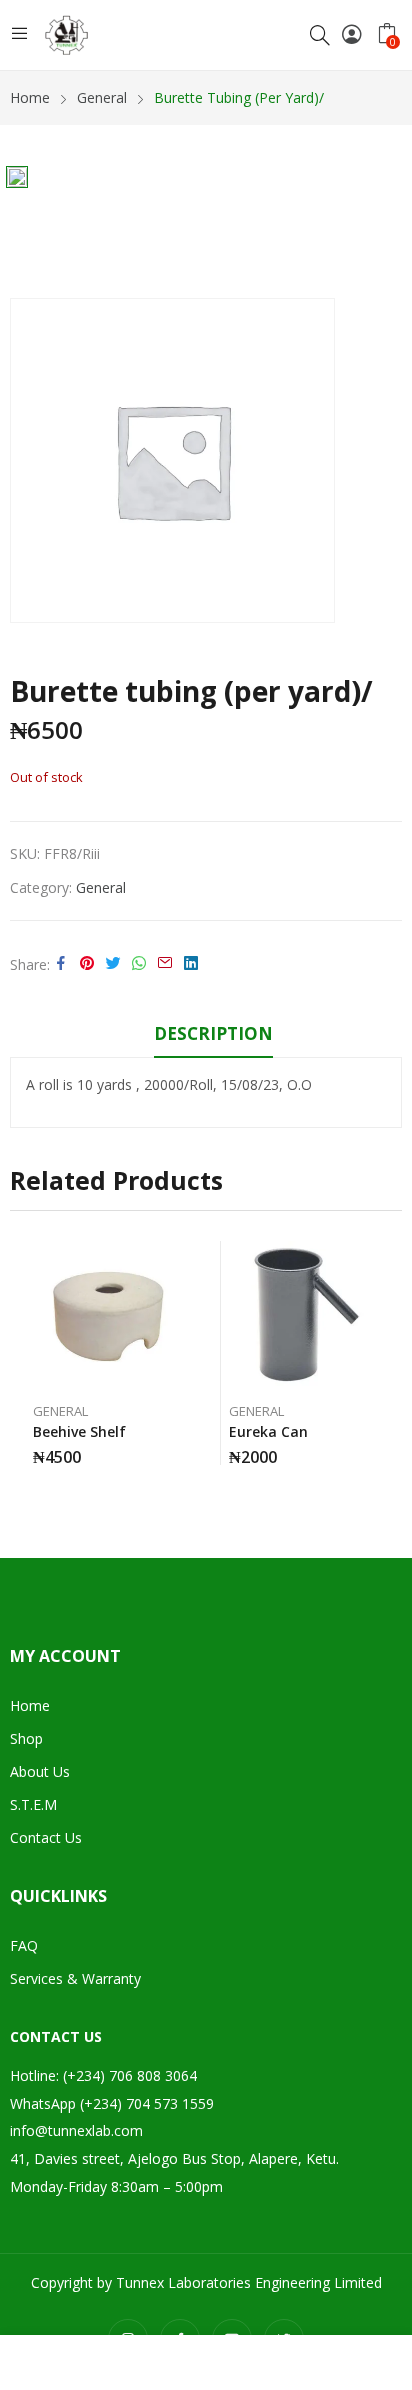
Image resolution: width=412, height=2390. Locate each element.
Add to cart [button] (179, 1450)
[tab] (213, 1037)
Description (213, 1033)
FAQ (24, 1945)
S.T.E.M (33, 1804)
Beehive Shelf (79, 1431)
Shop (26, 1738)
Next (387, 1362)
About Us (40, 1771)
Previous (25, 1362)
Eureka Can (268, 1431)
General (101, 887)
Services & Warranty (75, 1978)
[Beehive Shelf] (108, 1316)
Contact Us (46, 1837)
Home (30, 1705)
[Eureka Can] (304, 1316)
